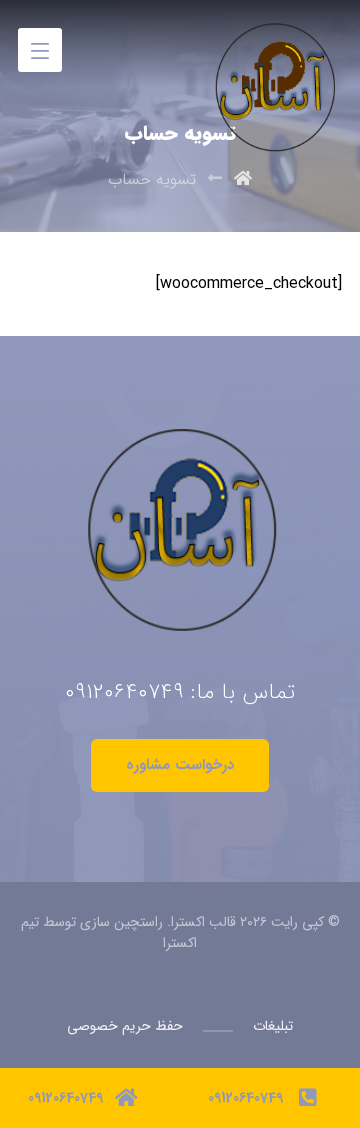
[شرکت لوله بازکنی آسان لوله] (271, 43)
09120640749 (124, 692)
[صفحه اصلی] (243, 179)
